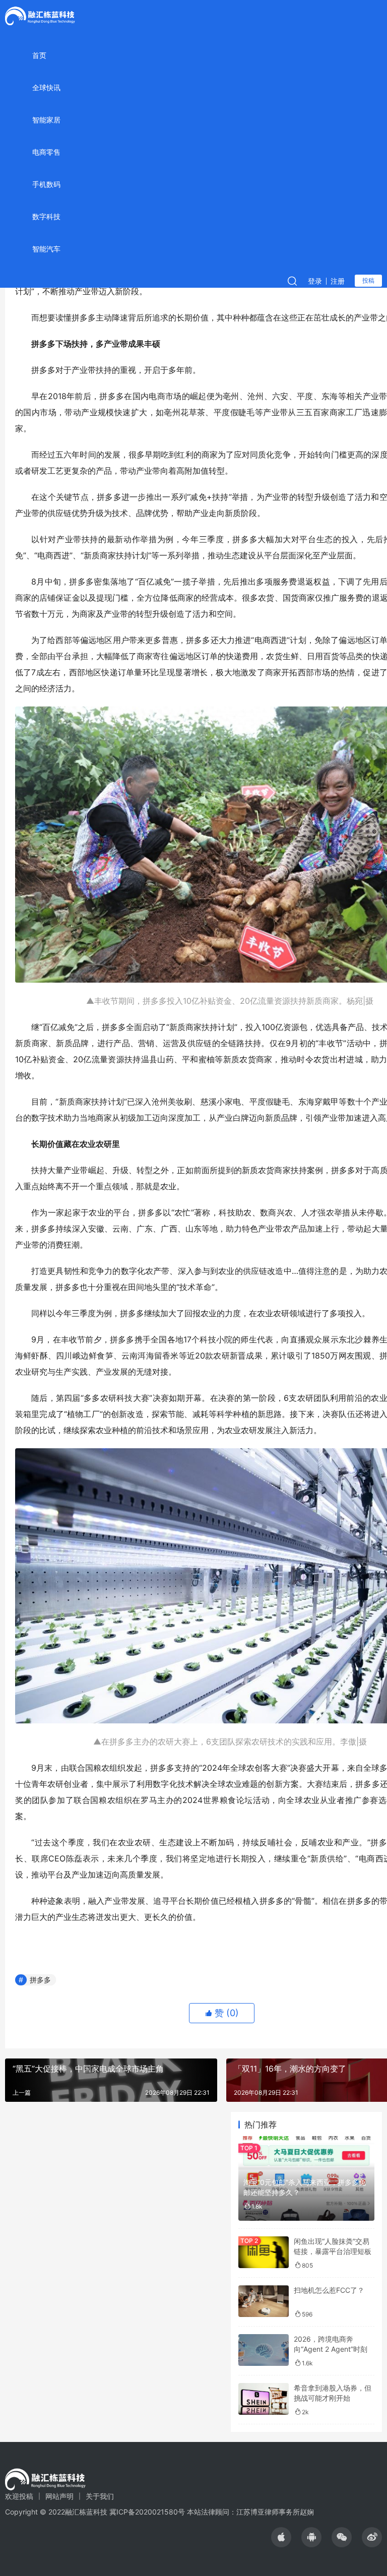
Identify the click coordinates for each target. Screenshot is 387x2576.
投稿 (368, 280)
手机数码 (46, 184)
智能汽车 (46, 249)
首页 (39, 55)
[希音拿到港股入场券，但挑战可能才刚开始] (264, 2399)
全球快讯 (46, 87)
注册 (338, 281)
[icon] (281, 2537)
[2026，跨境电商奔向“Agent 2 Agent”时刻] (264, 2350)
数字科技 (46, 216)
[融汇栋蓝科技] (40, 15)
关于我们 (100, 2496)
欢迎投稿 (19, 2496)
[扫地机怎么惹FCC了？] (264, 2301)
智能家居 (46, 120)
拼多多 (40, 1980)
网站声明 (59, 2496)
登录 (315, 281)
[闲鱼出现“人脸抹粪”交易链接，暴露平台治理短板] (264, 2252)
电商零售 (46, 152)
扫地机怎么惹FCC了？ (329, 2290)
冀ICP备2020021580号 (147, 2512)
